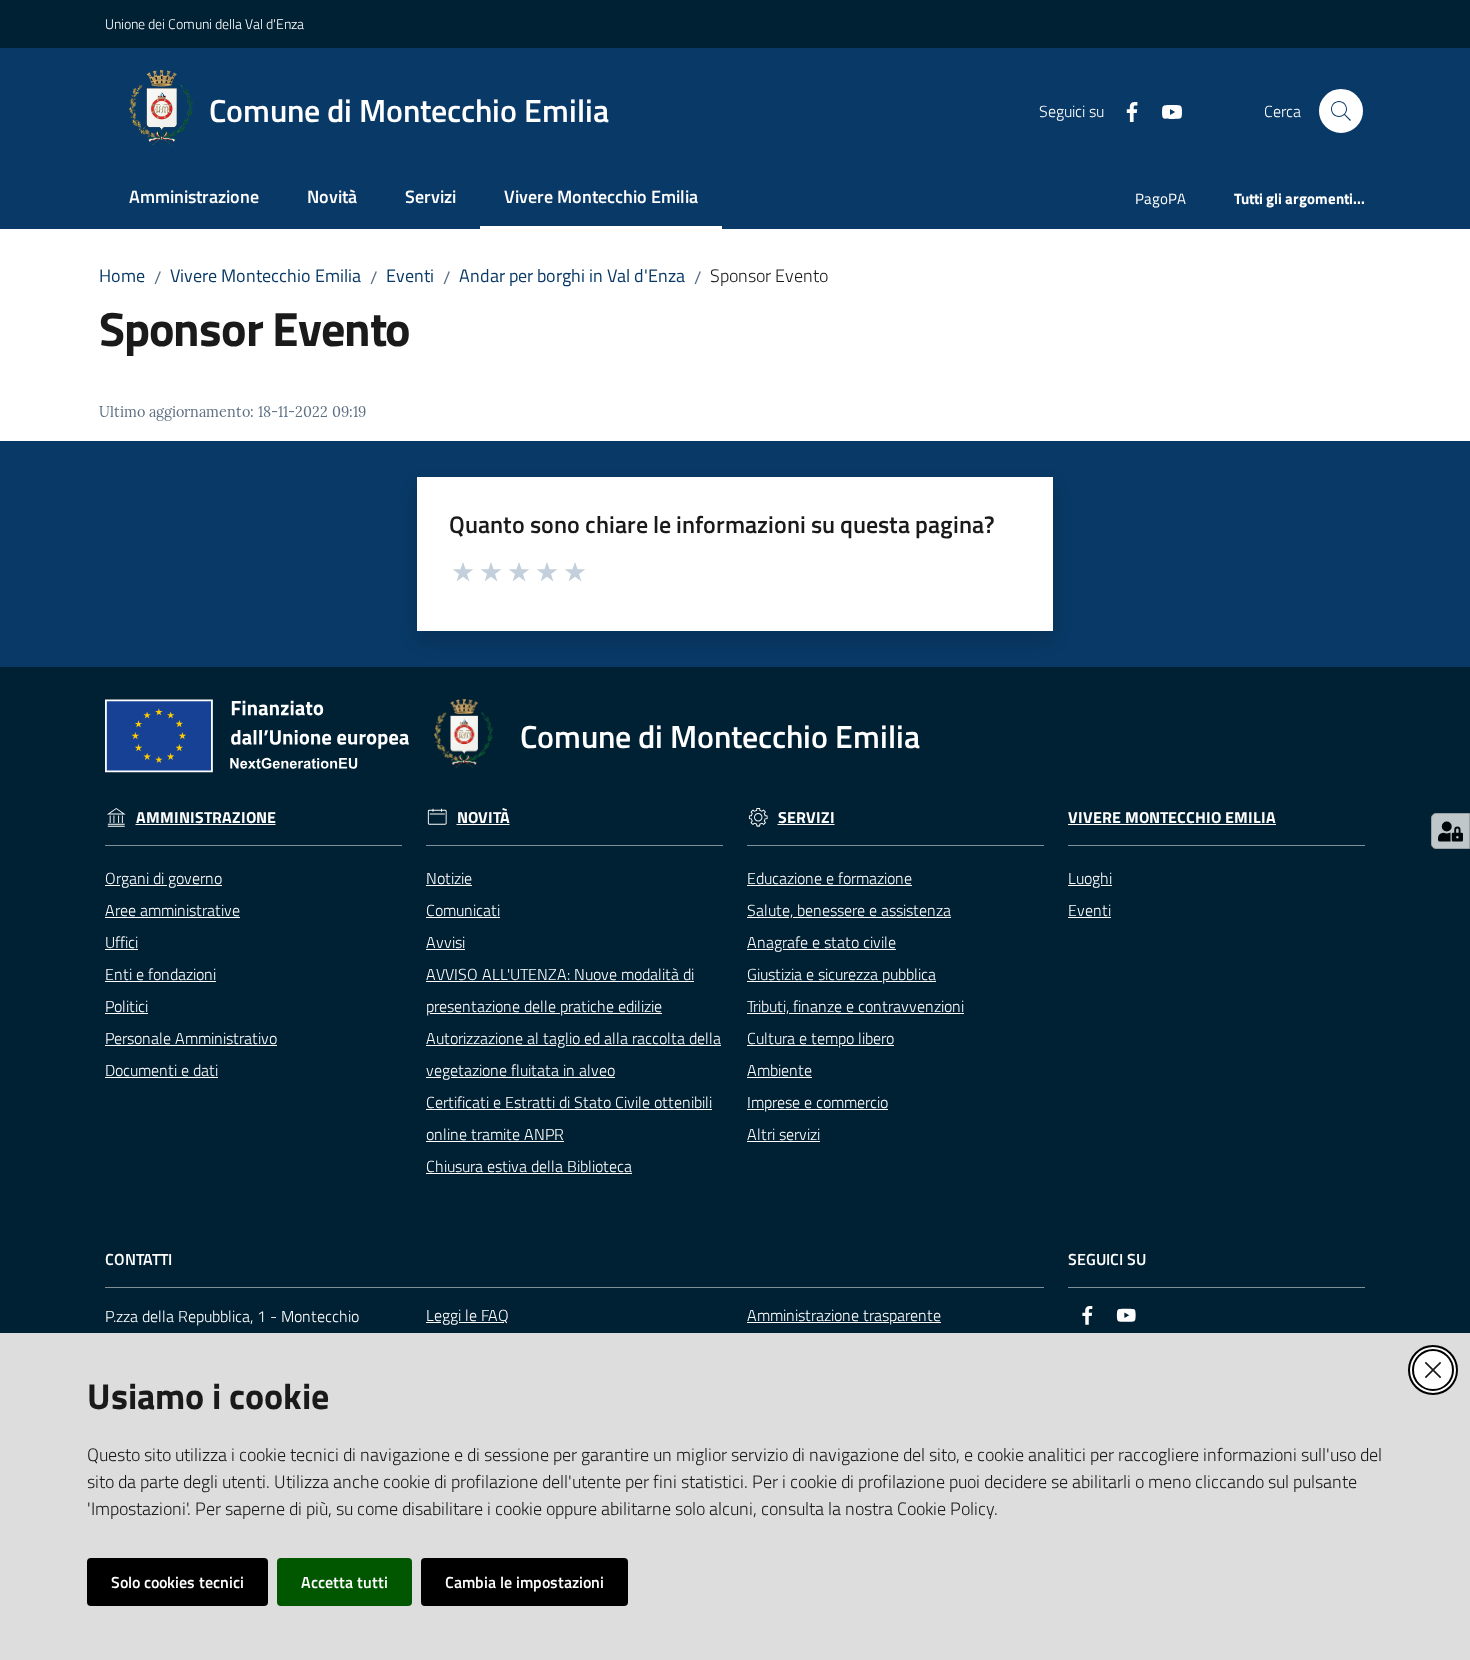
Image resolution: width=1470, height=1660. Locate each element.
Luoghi (1090, 878)
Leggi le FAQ (467, 1315)
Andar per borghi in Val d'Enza (572, 275)
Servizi (806, 817)
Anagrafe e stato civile (821, 942)
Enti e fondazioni (160, 974)
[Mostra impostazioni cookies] (1450, 831)
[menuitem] (194, 198)
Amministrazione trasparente (844, 1315)
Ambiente (779, 1070)
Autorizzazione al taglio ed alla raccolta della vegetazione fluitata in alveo (573, 1054)
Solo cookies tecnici (177, 1582)
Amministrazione (206, 817)
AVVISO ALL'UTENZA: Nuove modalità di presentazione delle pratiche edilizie (560, 990)
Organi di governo (163, 878)
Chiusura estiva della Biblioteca (529, 1166)
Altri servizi (783, 1134)
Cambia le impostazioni (524, 1582)
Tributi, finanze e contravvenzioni (855, 1006)
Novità (483, 817)
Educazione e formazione (829, 878)
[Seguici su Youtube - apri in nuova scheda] (1164, 110)
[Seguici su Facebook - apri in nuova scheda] (1124, 110)
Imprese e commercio (817, 1102)
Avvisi (445, 942)
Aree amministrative (172, 910)
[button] (1341, 111)
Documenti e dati (161, 1070)
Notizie (449, 878)
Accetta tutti (344, 1582)
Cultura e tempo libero (820, 1038)
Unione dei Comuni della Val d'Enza (204, 23)
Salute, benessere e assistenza (849, 910)
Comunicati (463, 910)
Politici (126, 1006)
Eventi (410, 275)
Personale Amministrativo (191, 1038)
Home (122, 275)
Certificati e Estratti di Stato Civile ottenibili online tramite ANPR (569, 1118)
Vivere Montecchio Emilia (265, 275)
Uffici (121, 942)
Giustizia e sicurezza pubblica (841, 974)
